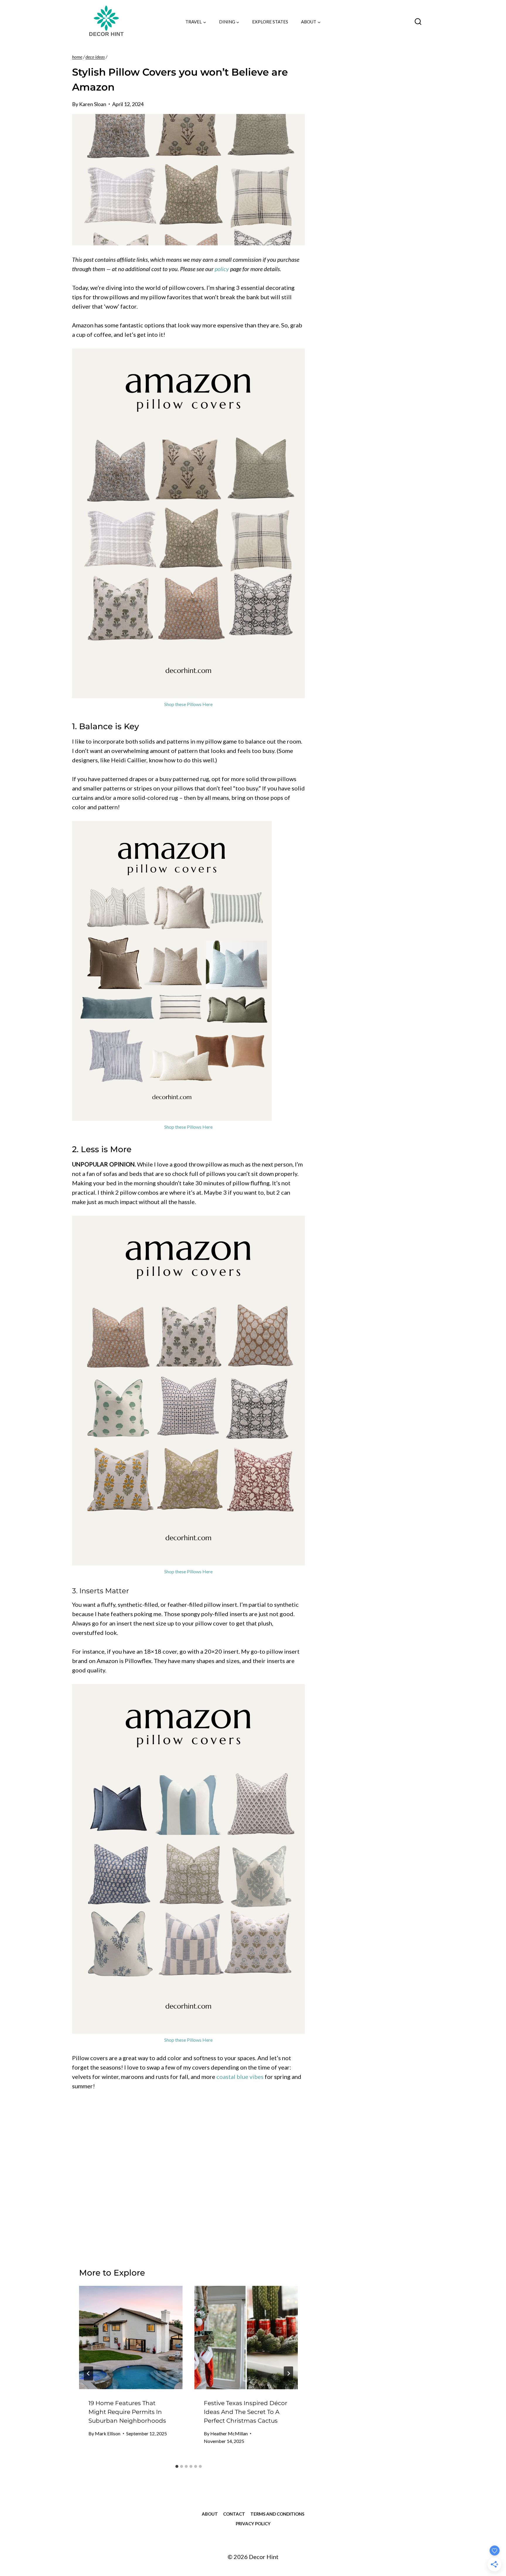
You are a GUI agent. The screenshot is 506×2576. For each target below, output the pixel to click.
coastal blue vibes (240, 2077)
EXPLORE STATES (270, 22)
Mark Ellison (108, 2433)
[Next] (288, 2373)
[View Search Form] (418, 22)
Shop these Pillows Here (188, 704)
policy (222, 269)
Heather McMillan (229, 2433)
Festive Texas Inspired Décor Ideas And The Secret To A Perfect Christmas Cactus (246, 2412)
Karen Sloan (93, 104)
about (210, 2514)
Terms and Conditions (277, 2514)
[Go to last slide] (88, 2373)
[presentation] (131, 2338)
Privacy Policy (253, 2524)
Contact (234, 2514)
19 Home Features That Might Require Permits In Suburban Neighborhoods (127, 2412)
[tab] (177, 2466)
